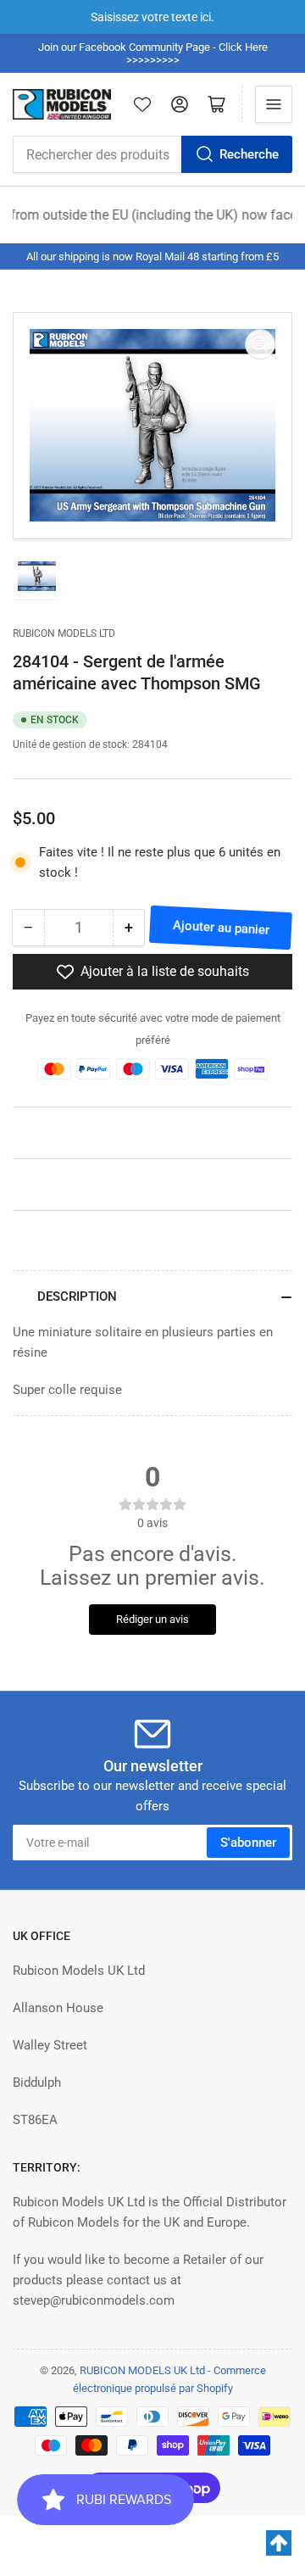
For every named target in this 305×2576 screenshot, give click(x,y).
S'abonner (248, 1843)
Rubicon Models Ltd (64, 633)
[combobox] (152, 154)
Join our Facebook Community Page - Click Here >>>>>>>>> (153, 53)
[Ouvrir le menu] (274, 104)
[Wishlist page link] (142, 104)
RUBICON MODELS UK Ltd (142, 2370)
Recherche (249, 154)
